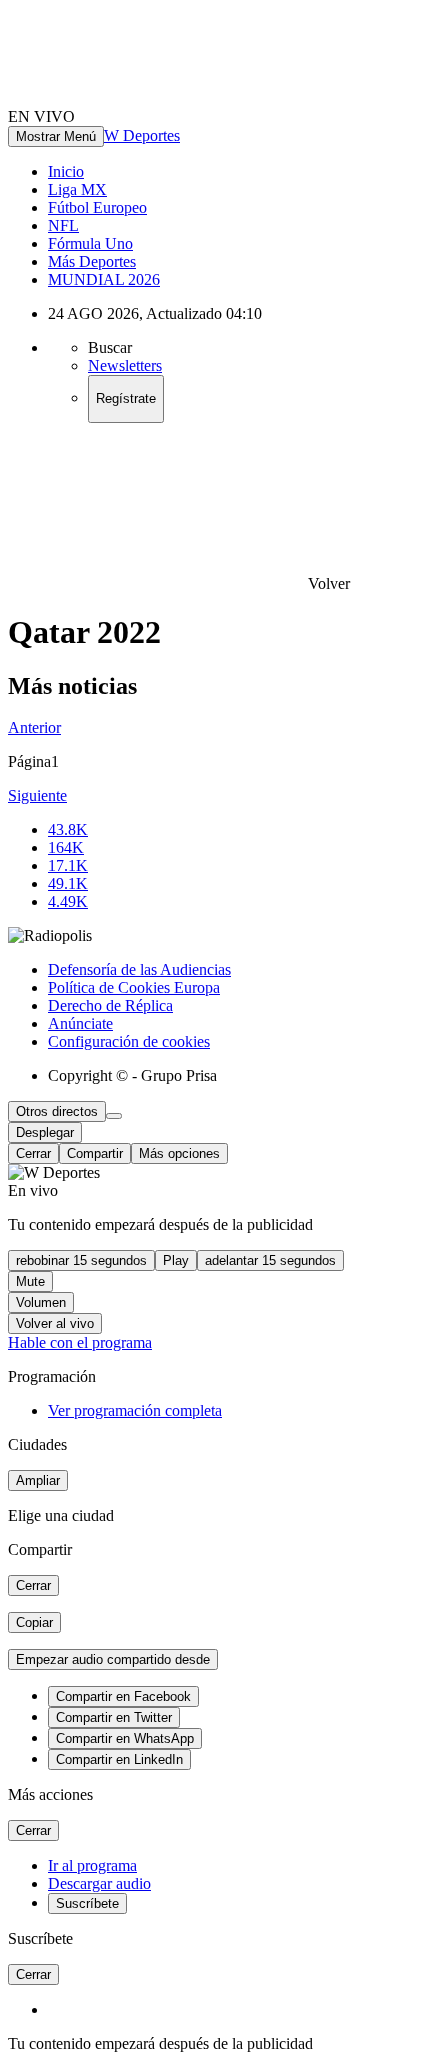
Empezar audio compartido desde (113, 1659)
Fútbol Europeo (97, 207)
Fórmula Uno (90, 243)
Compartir (95, 1153)
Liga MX (77, 189)
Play (176, 1260)
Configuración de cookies (129, 1041)
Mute (30, 1281)
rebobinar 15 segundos (81, 1260)
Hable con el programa (80, 1342)
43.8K (68, 829)
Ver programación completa (135, 1410)
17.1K (68, 865)
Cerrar (33, 1153)
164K (66, 847)
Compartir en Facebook (123, 1696)
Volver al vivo (55, 1323)
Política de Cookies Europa (134, 987)
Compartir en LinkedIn (119, 1759)
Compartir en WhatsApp (125, 1738)
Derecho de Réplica (110, 1005)
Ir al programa (92, 1865)
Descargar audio (99, 1883)
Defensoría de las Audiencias (139, 969)
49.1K (68, 883)
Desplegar (45, 1132)
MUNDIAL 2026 (104, 279)
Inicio (66, 171)
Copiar (34, 1622)
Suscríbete (87, 1903)
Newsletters (125, 365)
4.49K (68, 901)
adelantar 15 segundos (270, 1260)
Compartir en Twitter (114, 1717)
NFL (63, 225)
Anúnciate (80, 1023)
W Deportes (142, 135)
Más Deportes (92, 261)
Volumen (41, 1302)
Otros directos (57, 1111)
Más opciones (179, 1153)
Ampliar (38, 1480)
